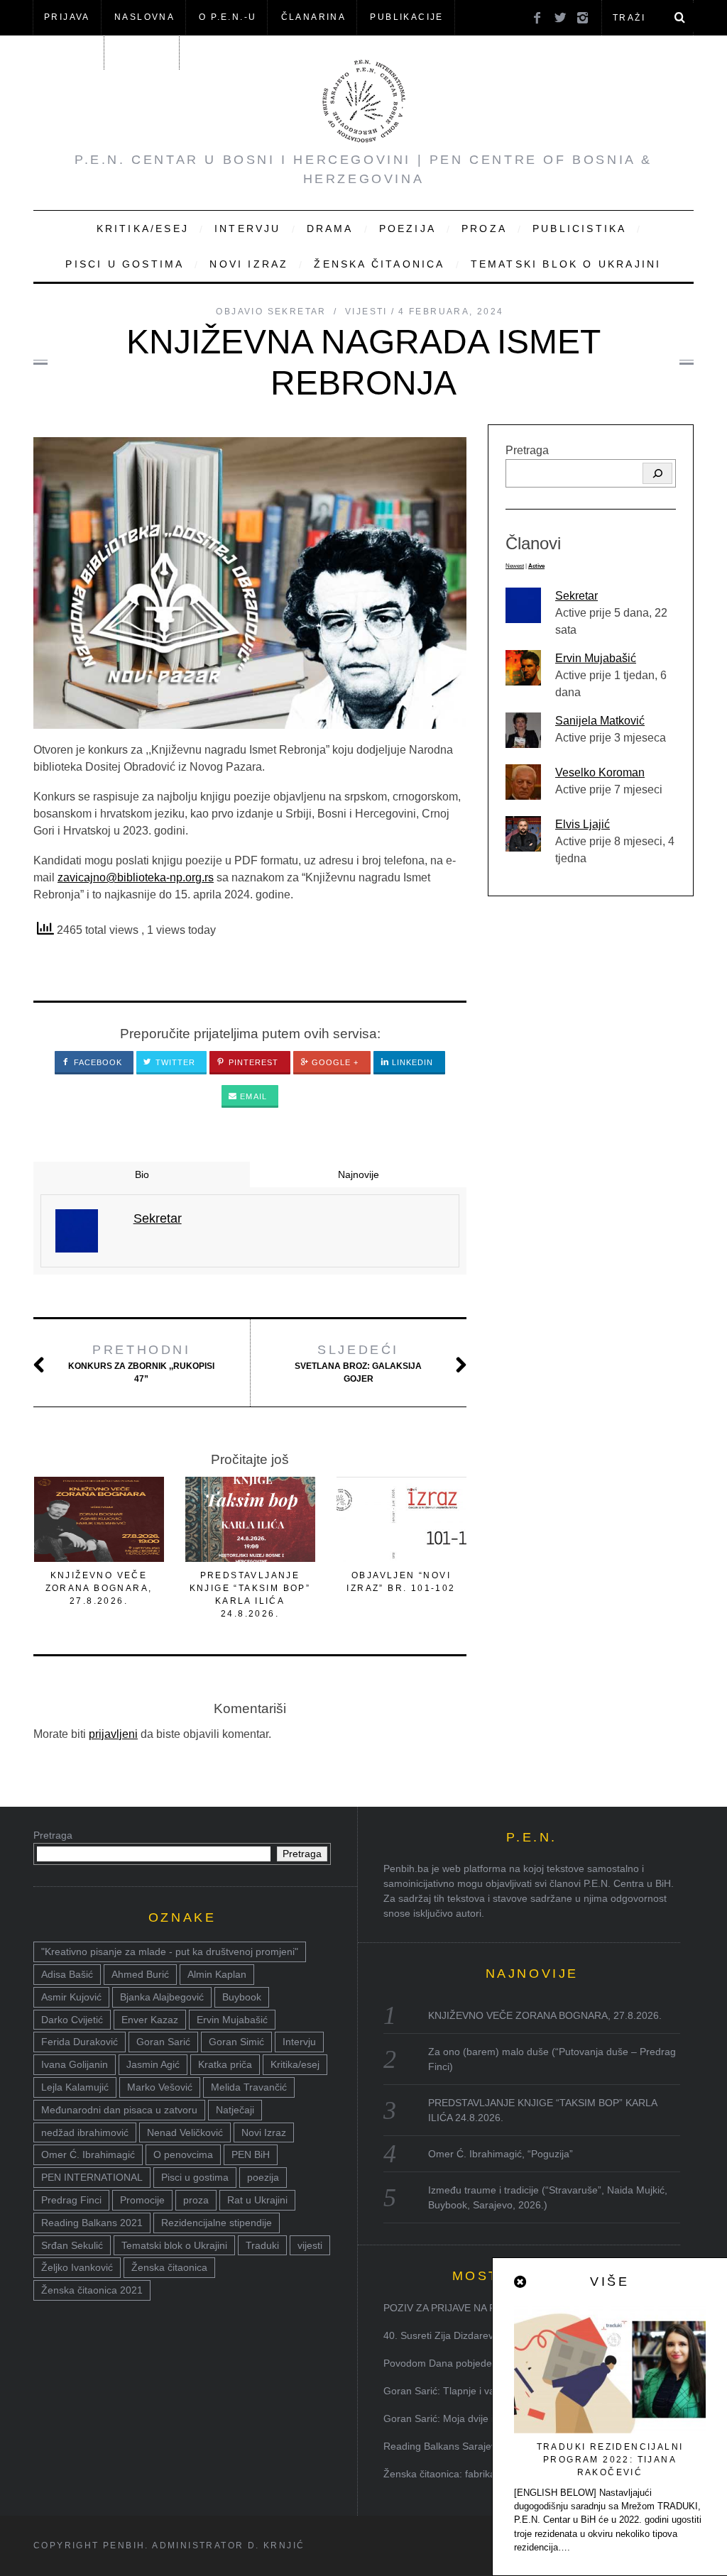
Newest (515, 566)
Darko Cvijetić (72, 2020)
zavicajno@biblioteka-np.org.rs (136, 877)
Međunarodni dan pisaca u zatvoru (119, 2110)
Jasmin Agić (153, 2064)
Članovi (68, 52)
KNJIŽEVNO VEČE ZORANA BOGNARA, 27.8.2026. (99, 1588)
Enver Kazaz (150, 2020)
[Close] (521, 2282)
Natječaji (235, 2110)
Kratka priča (225, 2064)
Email (252, 1096)
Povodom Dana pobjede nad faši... (461, 2363)
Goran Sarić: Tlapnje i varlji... (448, 2391)
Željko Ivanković (77, 2267)
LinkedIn (411, 1062)
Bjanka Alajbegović (162, 1997)
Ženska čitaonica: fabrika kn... (450, 2474)
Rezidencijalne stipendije (217, 2223)
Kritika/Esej (143, 229)
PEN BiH (251, 2154)
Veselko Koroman (600, 772)
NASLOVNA (144, 17)
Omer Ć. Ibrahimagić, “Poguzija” (501, 2154)
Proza (484, 229)
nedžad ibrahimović (85, 2132)
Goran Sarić (163, 2042)
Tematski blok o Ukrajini (566, 264)
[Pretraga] (657, 473)
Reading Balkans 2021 (92, 2223)
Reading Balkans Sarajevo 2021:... (461, 2446)
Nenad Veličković (185, 2132)
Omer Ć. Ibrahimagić (88, 2154)
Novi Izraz (249, 264)
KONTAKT (143, 52)
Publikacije (406, 17)
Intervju (248, 229)
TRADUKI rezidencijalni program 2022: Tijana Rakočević (610, 2460)
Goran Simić (236, 2042)
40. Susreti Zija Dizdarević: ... (449, 2335)
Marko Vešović (160, 2087)
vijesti (310, 2245)
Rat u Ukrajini (257, 2200)
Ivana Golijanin (75, 2064)
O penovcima (183, 2154)
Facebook (97, 1062)
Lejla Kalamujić (75, 2087)
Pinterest (252, 1062)
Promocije (142, 2200)
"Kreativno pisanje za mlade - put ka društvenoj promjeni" (170, 1952)
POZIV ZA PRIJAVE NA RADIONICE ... (469, 2308)
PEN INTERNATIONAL (92, 2177)
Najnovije (359, 1174)
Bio (142, 1174)
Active (536, 566)
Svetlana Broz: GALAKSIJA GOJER (358, 1363)
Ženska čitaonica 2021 (92, 2290)
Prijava (67, 17)
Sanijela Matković (600, 721)
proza (196, 2200)
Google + (334, 1062)
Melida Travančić (249, 2087)
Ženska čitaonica (379, 264)
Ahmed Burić (140, 1974)
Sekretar (576, 596)
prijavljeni (113, 1734)
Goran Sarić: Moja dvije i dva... (452, 2418)
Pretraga (527, 450)
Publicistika (579, 229)
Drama (330, 229)
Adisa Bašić (67, 1974)
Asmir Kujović (71, 1997)
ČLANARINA (314, 17)
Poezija (408, 229)
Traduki (262, 2245)
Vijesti (366, 312)
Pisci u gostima (125, 264)
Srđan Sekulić (72, 2245)
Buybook (242, 1997)
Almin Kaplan (217, 1974)
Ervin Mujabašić (596, 658)
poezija (263, 2177)
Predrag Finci (71, 2200)
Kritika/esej (295, 2064)
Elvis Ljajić (583, 824)
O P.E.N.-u (228, 17)
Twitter (174, 1062)
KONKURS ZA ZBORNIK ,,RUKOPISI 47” (141, 1363)
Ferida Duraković (80, 2042)
